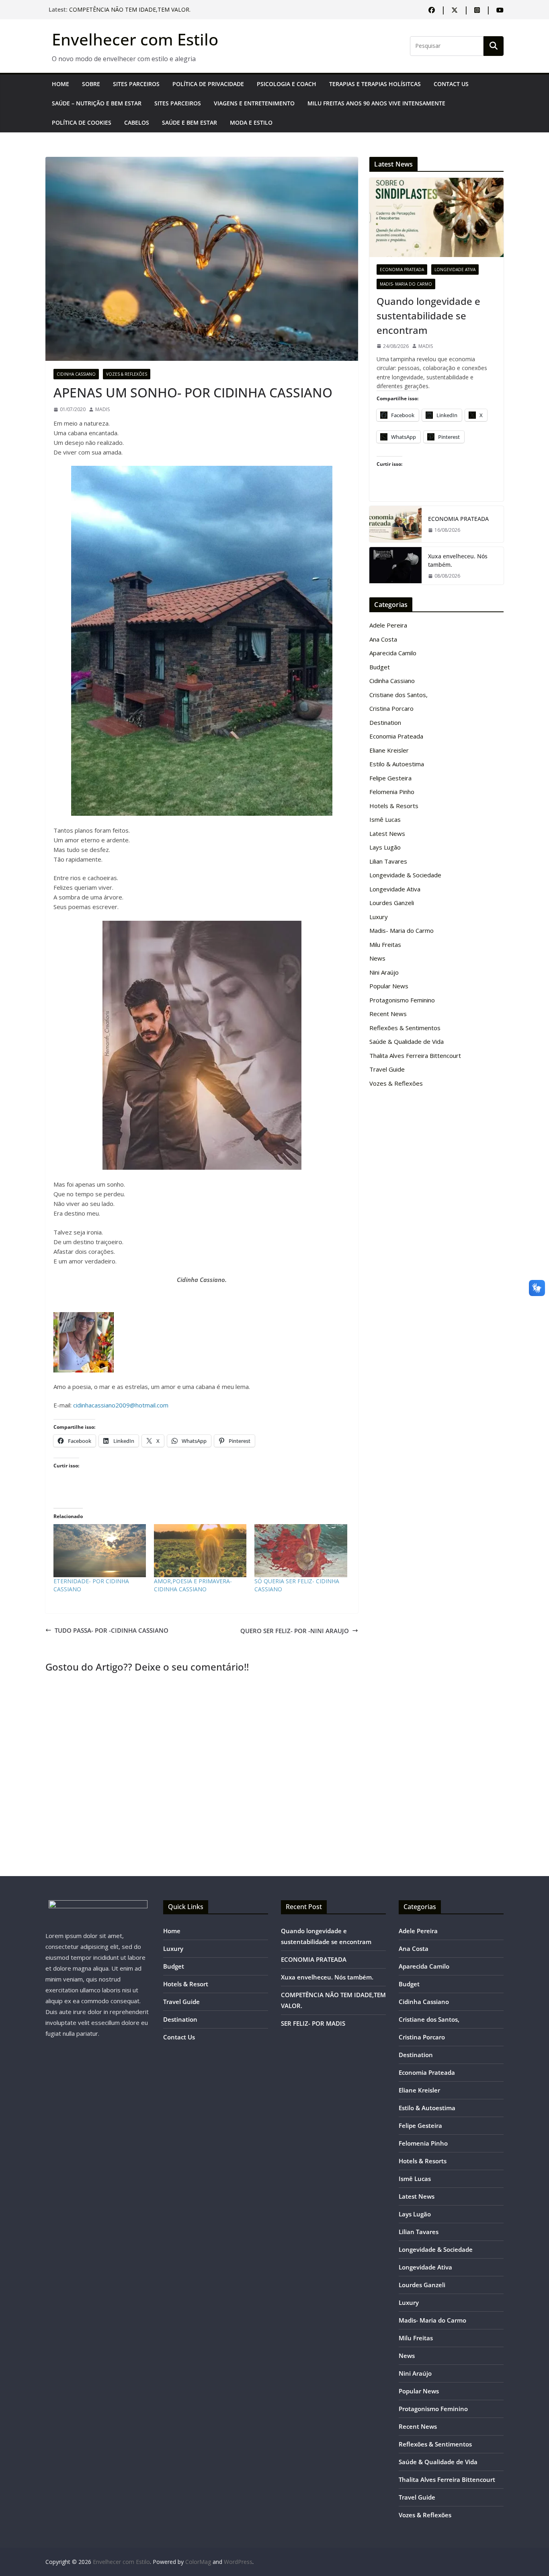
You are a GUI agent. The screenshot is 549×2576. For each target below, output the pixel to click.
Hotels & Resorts (394, 806)
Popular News (389, 986)
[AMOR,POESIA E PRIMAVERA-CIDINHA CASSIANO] (200, 1551)
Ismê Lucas (385, 819)
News (377, 958)
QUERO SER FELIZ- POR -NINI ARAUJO (295, 1631)
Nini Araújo (384, 972)
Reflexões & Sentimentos (405, 1028)
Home (60, 84)
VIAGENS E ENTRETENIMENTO (254, 103)
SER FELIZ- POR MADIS (313, 2023)
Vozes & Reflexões (127, 374)
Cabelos (137, 122)
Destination (385, 722)
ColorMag (198, 2562)
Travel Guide (387, 1069)
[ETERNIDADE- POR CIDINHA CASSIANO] (100, 1551)
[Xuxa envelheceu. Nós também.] (395, 566)
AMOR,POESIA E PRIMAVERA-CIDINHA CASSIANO (193, 1585)
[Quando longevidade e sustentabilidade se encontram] (436, 217)
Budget (380, 667)
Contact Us (451, 84)
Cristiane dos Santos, (398, 695)
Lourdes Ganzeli (392, 903)
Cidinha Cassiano (76, 374)
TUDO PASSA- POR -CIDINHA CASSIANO (112, 1630)
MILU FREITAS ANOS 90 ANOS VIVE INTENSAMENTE (376, 103)
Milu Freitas (385, 944)
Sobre (91, 84)
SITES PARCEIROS (136, 84)
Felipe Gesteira (390, 778)
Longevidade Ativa (455, 270)
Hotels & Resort (186, 1984)
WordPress (238, 2562)
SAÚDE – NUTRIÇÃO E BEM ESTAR (97, 103)
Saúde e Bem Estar (189, 122)
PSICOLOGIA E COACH (287, 84)
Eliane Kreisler (389, 750)
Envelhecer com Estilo (135, 39)
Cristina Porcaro (391, 708)
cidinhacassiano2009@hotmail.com (121, 1405)
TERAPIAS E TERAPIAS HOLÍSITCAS (375, 84)
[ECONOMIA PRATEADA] (395, 524)
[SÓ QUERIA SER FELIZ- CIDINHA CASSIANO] (301, 1551)
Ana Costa (383, 639)
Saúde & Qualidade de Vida (407, 1041)
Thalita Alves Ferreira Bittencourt (415, 1056)
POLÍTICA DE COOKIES (82, 122)
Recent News (388, 1014)
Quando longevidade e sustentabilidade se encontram (428, 316)
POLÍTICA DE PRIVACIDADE (208, 84)
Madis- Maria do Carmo (406, 284)
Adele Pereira (388, 625)
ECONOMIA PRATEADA (458, 519)
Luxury (379, 917)
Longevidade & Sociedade (405, 875)
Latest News (387, 833)
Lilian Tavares (388, 861)
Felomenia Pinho (392, 792)
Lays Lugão (385, 847)
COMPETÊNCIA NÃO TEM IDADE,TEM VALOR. (130, 9)
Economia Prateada (402, 270)
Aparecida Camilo (393, 653)
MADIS (102, 409)
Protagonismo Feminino (402, 1000)
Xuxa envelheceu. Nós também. (458, 560)
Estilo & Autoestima (397, 764)
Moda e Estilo (251, 122)
